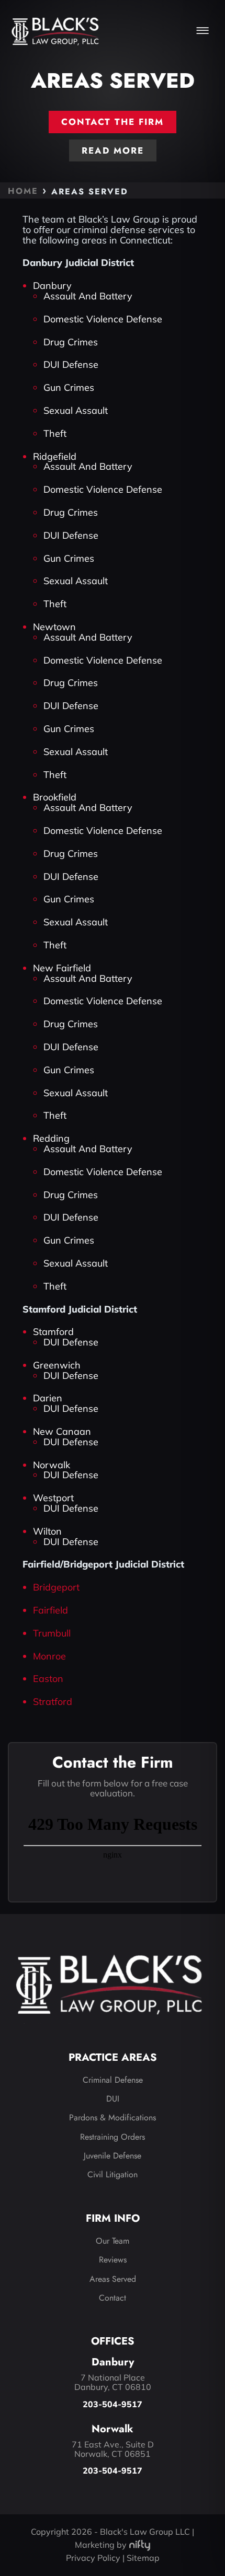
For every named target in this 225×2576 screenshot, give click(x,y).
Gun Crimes (69, 387)
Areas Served (113, 2279)
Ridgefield (55, 456)
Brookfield (55, 797)
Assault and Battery (88, 296)
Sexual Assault (76, 410)
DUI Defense (71, 364)
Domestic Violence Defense (103, 319)
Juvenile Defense (113, 2156)
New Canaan (62, 1431)
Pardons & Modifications (113, 2117)
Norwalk (52, 1465)
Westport (53, 1498)
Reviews (113, 2260)
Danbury (52, 286)
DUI (113, 2099)
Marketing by (101, 2545)
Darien (48, 1398)
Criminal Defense (113, 2080)
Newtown (54, 627)
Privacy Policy (93, 2558)
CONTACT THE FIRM (113, 122)
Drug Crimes (71, 342)
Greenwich (57, 1365)
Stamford (53, 1332)
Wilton (47, 1531)
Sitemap (143, 2558)
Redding (51, 1138)
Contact (113, 2298)
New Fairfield (62, 968)
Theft (55, 433)
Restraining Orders (113, 2137)
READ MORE (113, 150)
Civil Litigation (113, 2174)
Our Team (113, 2241)
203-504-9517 (113, 2405)
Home (23, 191)
